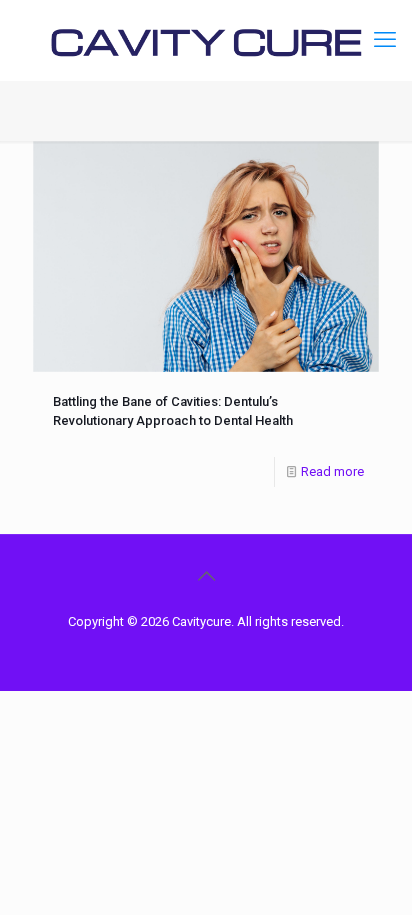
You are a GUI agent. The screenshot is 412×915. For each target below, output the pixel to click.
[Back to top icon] (206, 576)
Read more (332, 471)
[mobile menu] (385, 40)
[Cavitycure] (206, 40)
